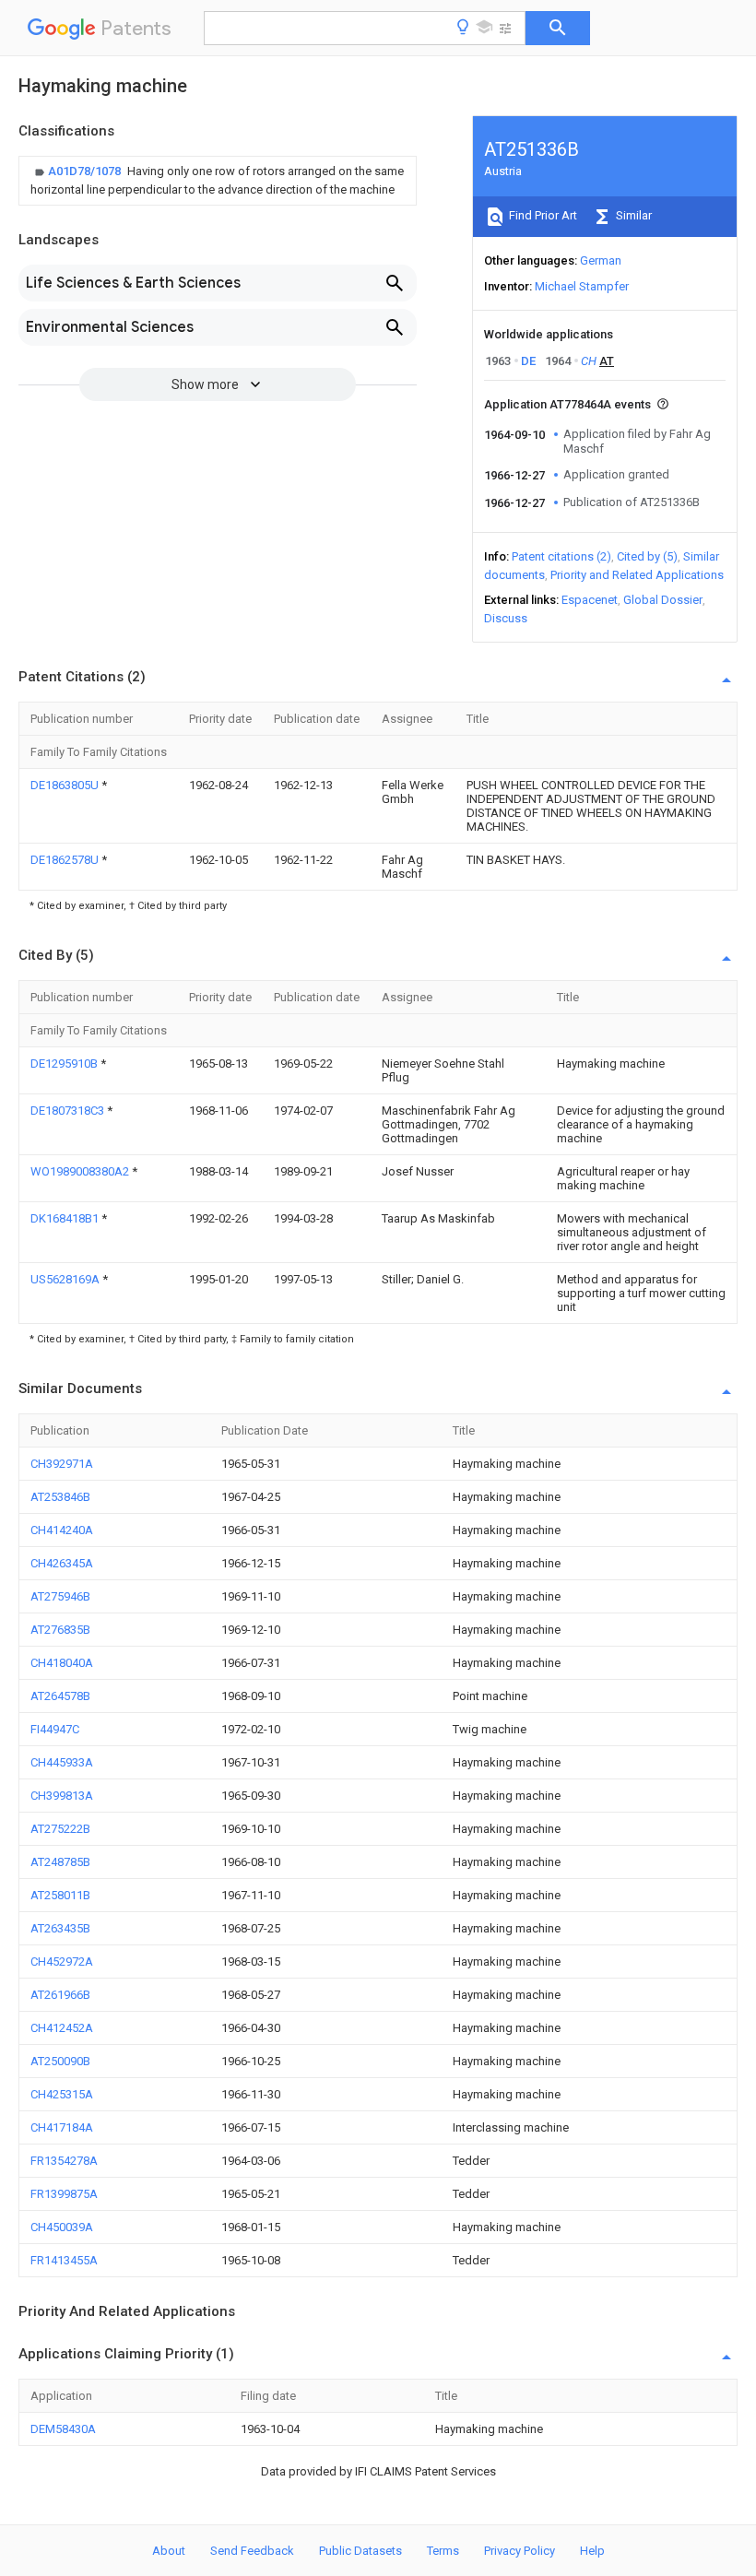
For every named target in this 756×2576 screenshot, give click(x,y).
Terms (443, 2551)
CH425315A (62, 2094)
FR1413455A (64, 2260)
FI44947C (55, 1729)
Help (592, 2551)
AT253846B (60, 1497)
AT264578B (60, 1696)
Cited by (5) (647, 556)
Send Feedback (252, 2551)
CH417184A (62, 2127)
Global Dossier (663, 600)
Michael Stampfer (582, 286)
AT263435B (60, 1928)
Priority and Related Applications (637, 575)
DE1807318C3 (69, 1111)
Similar (632, 215)
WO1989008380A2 (81, 1171)
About (169, 2551)
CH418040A (62, 1663)
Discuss (506, 618)
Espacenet (590, 600)
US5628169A (66, 1279)
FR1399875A (64, 2194)
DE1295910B (65, 1063)
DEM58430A (63, 2429)
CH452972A (62, 1962)
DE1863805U (66, 785)
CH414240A (62, 1530)
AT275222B (60, 1829)
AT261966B (60, 1995)
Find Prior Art (542, 215)
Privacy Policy (520, 2551)
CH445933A (62, 1762)
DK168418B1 (66, 1218)
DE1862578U (66, 860)
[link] (218, 181)
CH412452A (62, 2028)
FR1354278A (64, 2161)
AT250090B (60, 2061)
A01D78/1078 (86, 171)
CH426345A (62, 1563)
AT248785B (60, 1862)
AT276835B (60, 1630)
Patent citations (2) (561, 556)
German (601, 260)
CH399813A (62, 1796)
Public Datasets (360, 2551)
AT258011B (60, 1895)
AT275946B (60, 1596)
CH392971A (62, 1464)
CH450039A (62, 2227)
